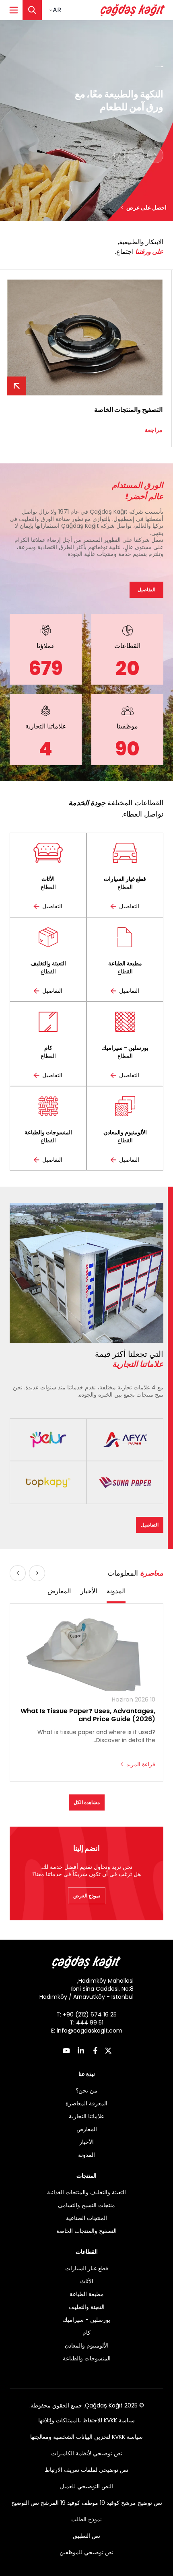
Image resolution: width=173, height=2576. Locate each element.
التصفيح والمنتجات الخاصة (86, 2231)
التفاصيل (146, 589)
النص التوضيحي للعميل (86, 2486)
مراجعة (155, 430)
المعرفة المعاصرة (86, 2103)
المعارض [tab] (59, 1591)
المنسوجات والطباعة (87, 2358)
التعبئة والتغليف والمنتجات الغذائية (86, 2192)
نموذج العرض (87, 1896)
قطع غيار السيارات (87, 2268)
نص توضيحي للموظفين (86, 2552)
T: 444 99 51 (86, 2023)
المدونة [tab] (116, 1591)
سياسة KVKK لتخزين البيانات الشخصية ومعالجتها (86, 2437)
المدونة (86, 2155)
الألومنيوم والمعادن (87, 2346)
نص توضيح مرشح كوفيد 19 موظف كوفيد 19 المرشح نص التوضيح (87, 2503)
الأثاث (87, 2281)
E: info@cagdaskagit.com (87, 2031)
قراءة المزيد (141, 1764)
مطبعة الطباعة (87, 2294)
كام (86, 2333)
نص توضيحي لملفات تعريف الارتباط (86, 2470)
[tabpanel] (86, 1693)
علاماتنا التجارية (86, 2116)
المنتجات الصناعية (86, 2218)
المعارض (87, 2129)
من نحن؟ (86, 2090)
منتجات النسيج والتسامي (86, 2205)
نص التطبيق (86, 2536)
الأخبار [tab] (89, 1591)
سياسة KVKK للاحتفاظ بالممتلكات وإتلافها (86, 2420)
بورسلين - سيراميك (86, 2320)
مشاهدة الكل (87, 1802)
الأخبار (86, 2142)
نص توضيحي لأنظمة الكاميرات (87, 2453)
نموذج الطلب (86, 2519)
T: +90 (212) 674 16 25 (86, 2014)
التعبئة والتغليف (87, 2307)
